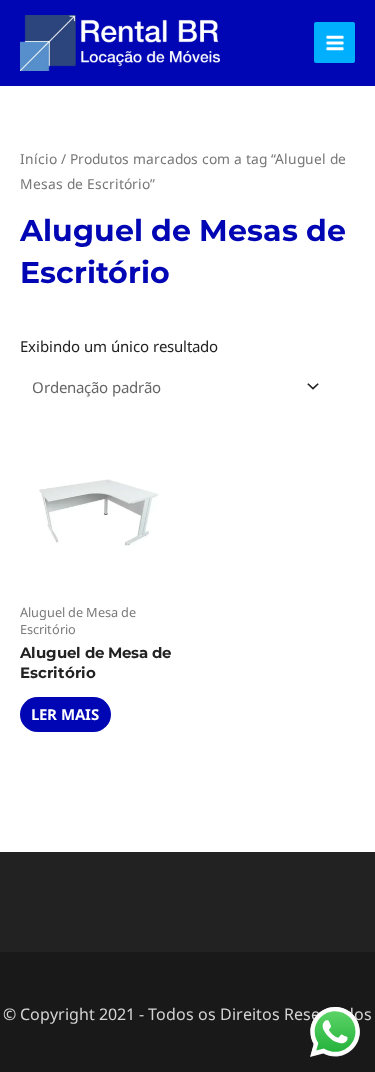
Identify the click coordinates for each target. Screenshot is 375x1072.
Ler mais (65, 714)
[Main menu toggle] (334, 42)
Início (38, 158)
